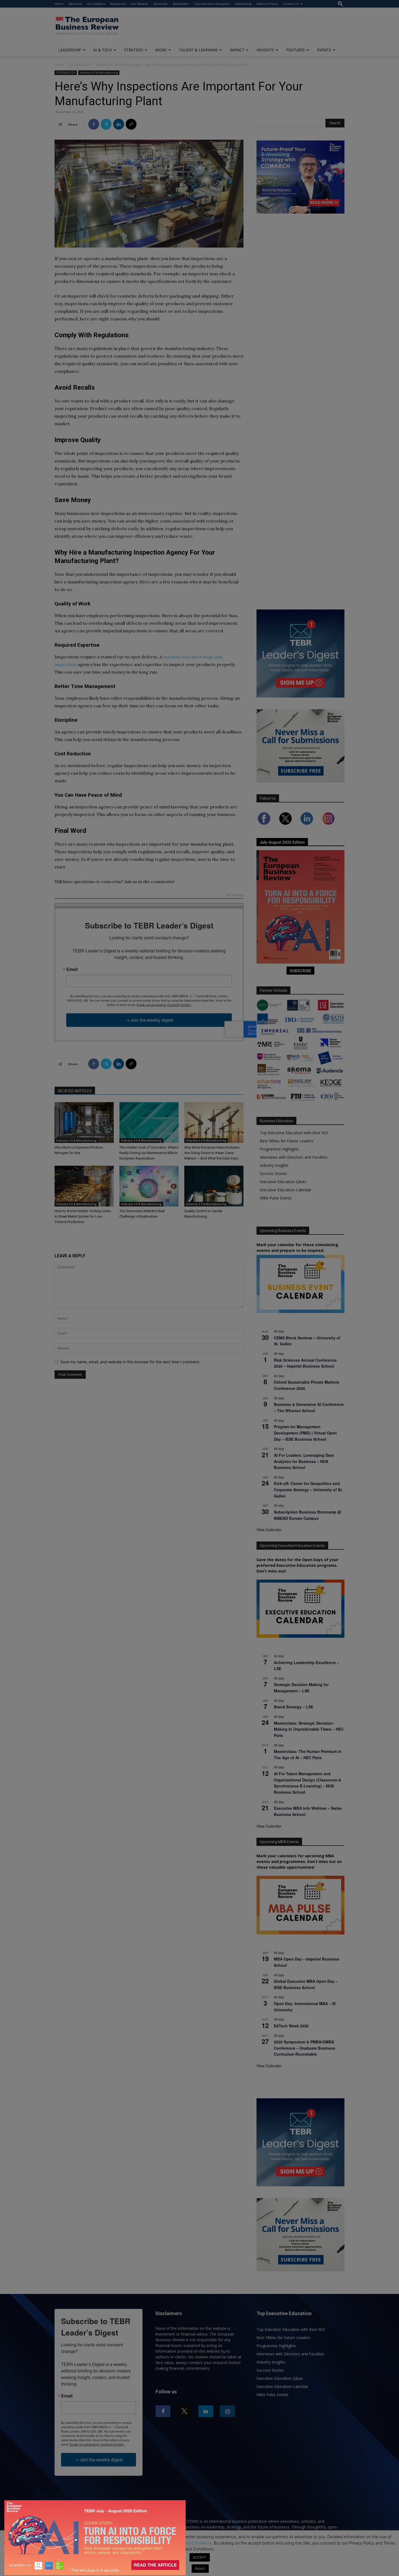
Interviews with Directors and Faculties (294, 1157)
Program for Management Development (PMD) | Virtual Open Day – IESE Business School (305, 1433)
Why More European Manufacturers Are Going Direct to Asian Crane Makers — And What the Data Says (212, 1153)
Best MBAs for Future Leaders (287, 1141)
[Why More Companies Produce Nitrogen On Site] (84, 1123)
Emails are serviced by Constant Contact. (164, 1005)
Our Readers (96, 4)
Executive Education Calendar (286, 1190)
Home (59, 4)
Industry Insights (274, 1165)
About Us (75, 4)
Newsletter (181, 4)
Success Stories (273, 1173)
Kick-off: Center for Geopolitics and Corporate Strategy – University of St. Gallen (308, 1489)
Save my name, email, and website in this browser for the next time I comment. (130, 1362)
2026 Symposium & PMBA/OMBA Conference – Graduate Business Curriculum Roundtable (305, 2048)
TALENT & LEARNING (198, 50)
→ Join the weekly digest (149, 1020)
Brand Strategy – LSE (294, 1707)
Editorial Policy (267, 4)
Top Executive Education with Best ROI (294, 1133)
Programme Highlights (279, 1149)
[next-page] (67, 1233)
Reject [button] (200, 2568)
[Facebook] (94, 124)
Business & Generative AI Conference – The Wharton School (309, 1407)
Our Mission (140, 4)
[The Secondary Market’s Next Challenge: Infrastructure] (149, 1186)
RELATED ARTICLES (75, 1091)
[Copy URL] (131, 124)
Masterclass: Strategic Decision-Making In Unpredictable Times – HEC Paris (309, 1729)
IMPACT (237, 50)
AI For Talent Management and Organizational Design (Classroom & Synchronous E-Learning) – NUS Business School (308, 1783)
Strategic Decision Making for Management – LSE (301, 1688)
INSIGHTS (265, 50)
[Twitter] (106, 124)
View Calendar (269, 1530)
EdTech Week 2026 (291, 2026)
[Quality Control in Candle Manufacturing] (214, 1186)
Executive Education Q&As (283, 1182)
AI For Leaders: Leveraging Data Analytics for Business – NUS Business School (304, 1461)
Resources (118, 4)
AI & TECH (103, 50)
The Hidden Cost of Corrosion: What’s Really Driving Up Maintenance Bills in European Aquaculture (149, 1153)
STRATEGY (134, 50)
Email (72, 969)
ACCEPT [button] (200, 2557)
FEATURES (295, 50)
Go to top (235, 895)
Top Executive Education (212, 4)
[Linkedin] (119, 124)
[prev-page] (58, 1233)
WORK (161, 50)
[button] (340, 4)
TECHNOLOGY (80, 65)
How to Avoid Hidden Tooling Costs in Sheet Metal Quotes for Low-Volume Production (83, 1216)
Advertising (243, 4)
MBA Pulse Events (276, 1198)
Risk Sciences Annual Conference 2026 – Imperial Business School (305, 1363)
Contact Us (291, 4)
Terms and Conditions (191, 2543)
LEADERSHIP (70, 50)
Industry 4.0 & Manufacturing (118, 65)
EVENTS (324, 50)
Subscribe (161, 4)
